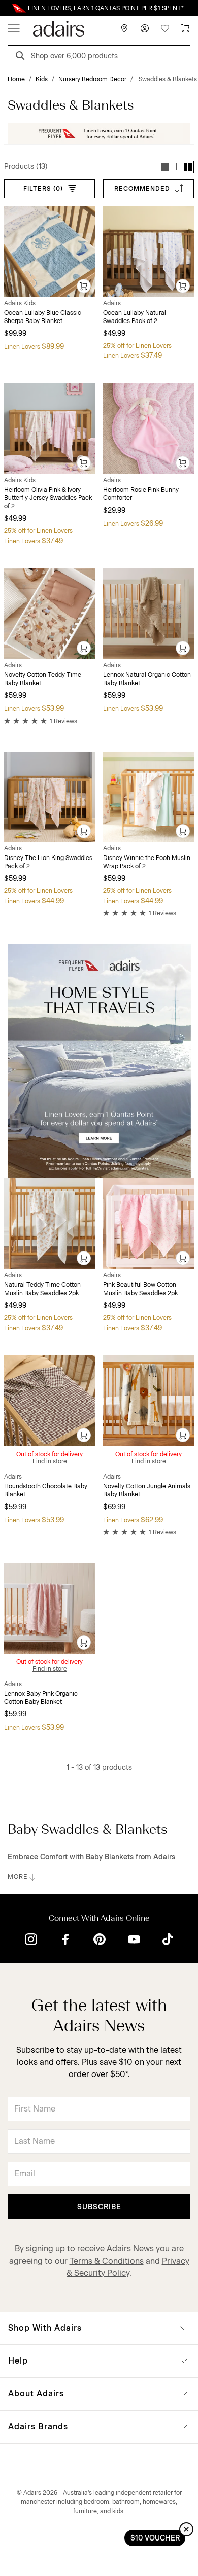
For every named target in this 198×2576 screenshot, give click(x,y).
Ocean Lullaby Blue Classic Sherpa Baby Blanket (43, 317)
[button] (166, 167)
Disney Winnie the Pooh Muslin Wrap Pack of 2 (147, 862)
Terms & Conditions (107, 2261)
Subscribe (99, 2207)
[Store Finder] (124, 28)
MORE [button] (18, 1877)
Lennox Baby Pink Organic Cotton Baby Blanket (41, 1698)
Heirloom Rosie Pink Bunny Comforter (141, 494)
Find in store (50, 1461)
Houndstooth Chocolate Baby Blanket (46, 1490)
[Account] (145, 28)
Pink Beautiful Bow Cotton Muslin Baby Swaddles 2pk (140, 1289)
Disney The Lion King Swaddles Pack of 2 (48, 862)
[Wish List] (165, 28)
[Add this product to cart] (84, 287)
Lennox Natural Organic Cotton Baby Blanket (147, 679)
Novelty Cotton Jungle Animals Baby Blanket (147, 1490)
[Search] (22, 57)
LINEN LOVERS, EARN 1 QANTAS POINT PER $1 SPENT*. (106, 8)
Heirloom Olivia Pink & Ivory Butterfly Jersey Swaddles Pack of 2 (48, 498)
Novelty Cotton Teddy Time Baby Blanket (43, 679)
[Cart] (185, 28)
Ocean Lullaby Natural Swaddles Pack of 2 (135, 317)
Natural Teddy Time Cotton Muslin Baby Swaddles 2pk (42, 1289)
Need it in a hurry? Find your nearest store (8, 8)
